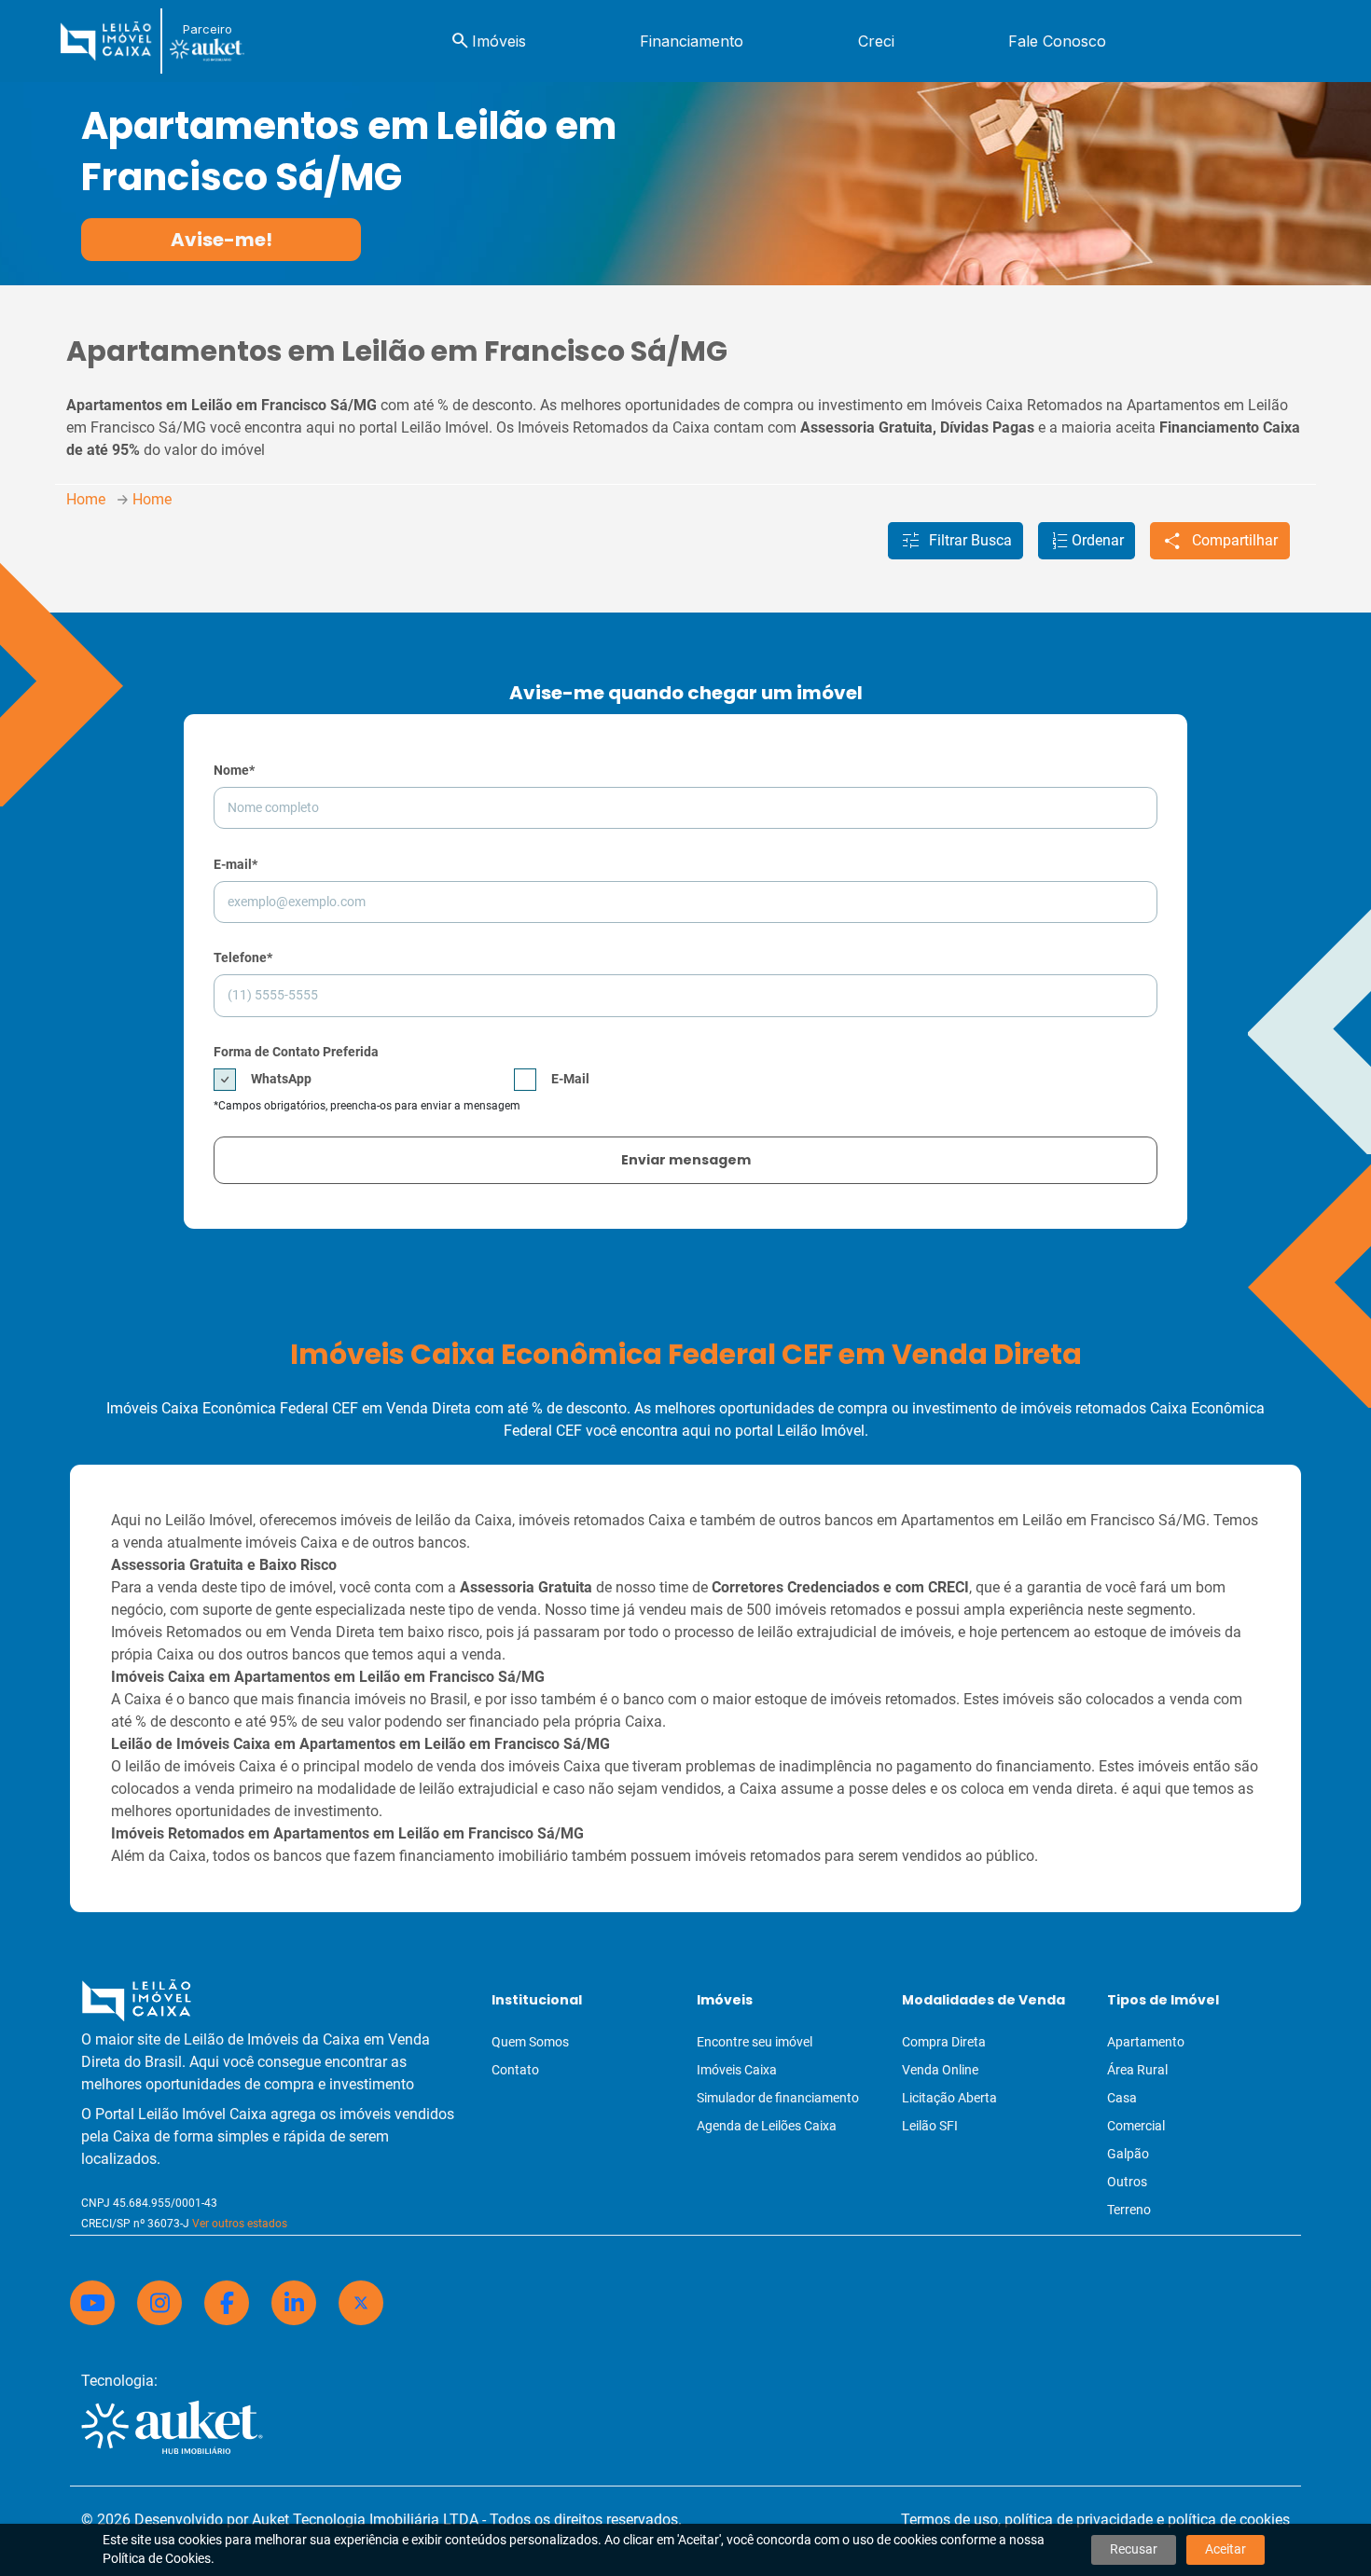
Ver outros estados (240, 2224)
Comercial (1136, 2126)
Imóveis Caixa (737, 2070)
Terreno (1129, 2210)
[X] (361, 2303)
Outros (1127, 2182)
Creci (876, 41)
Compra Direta (944, 2042)
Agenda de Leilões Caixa (767, 2126)
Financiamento (692, 41)
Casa (1122, 2098)
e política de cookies (1223, 2520)
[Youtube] (92, 2303)
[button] (956, 541)
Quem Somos (530, 2042)
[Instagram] (159, 2303)
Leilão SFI (930, 2126)
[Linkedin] (294, 2303)
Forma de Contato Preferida (296, 1052)
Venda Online (940, 2070)
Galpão (1128, 2154)
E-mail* (235, 864)
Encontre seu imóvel (755, 2042)
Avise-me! (222, 240)
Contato (515, 2070)
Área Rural (1137, 2070)
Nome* (234, 770)
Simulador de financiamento (778, 2098)
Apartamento (1146, 2042)
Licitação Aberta (949, 2098)
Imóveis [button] (488, 41)
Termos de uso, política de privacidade (1027, 2520)
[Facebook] (227, 2303)
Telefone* (243, 957)
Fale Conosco (1057, 41)
